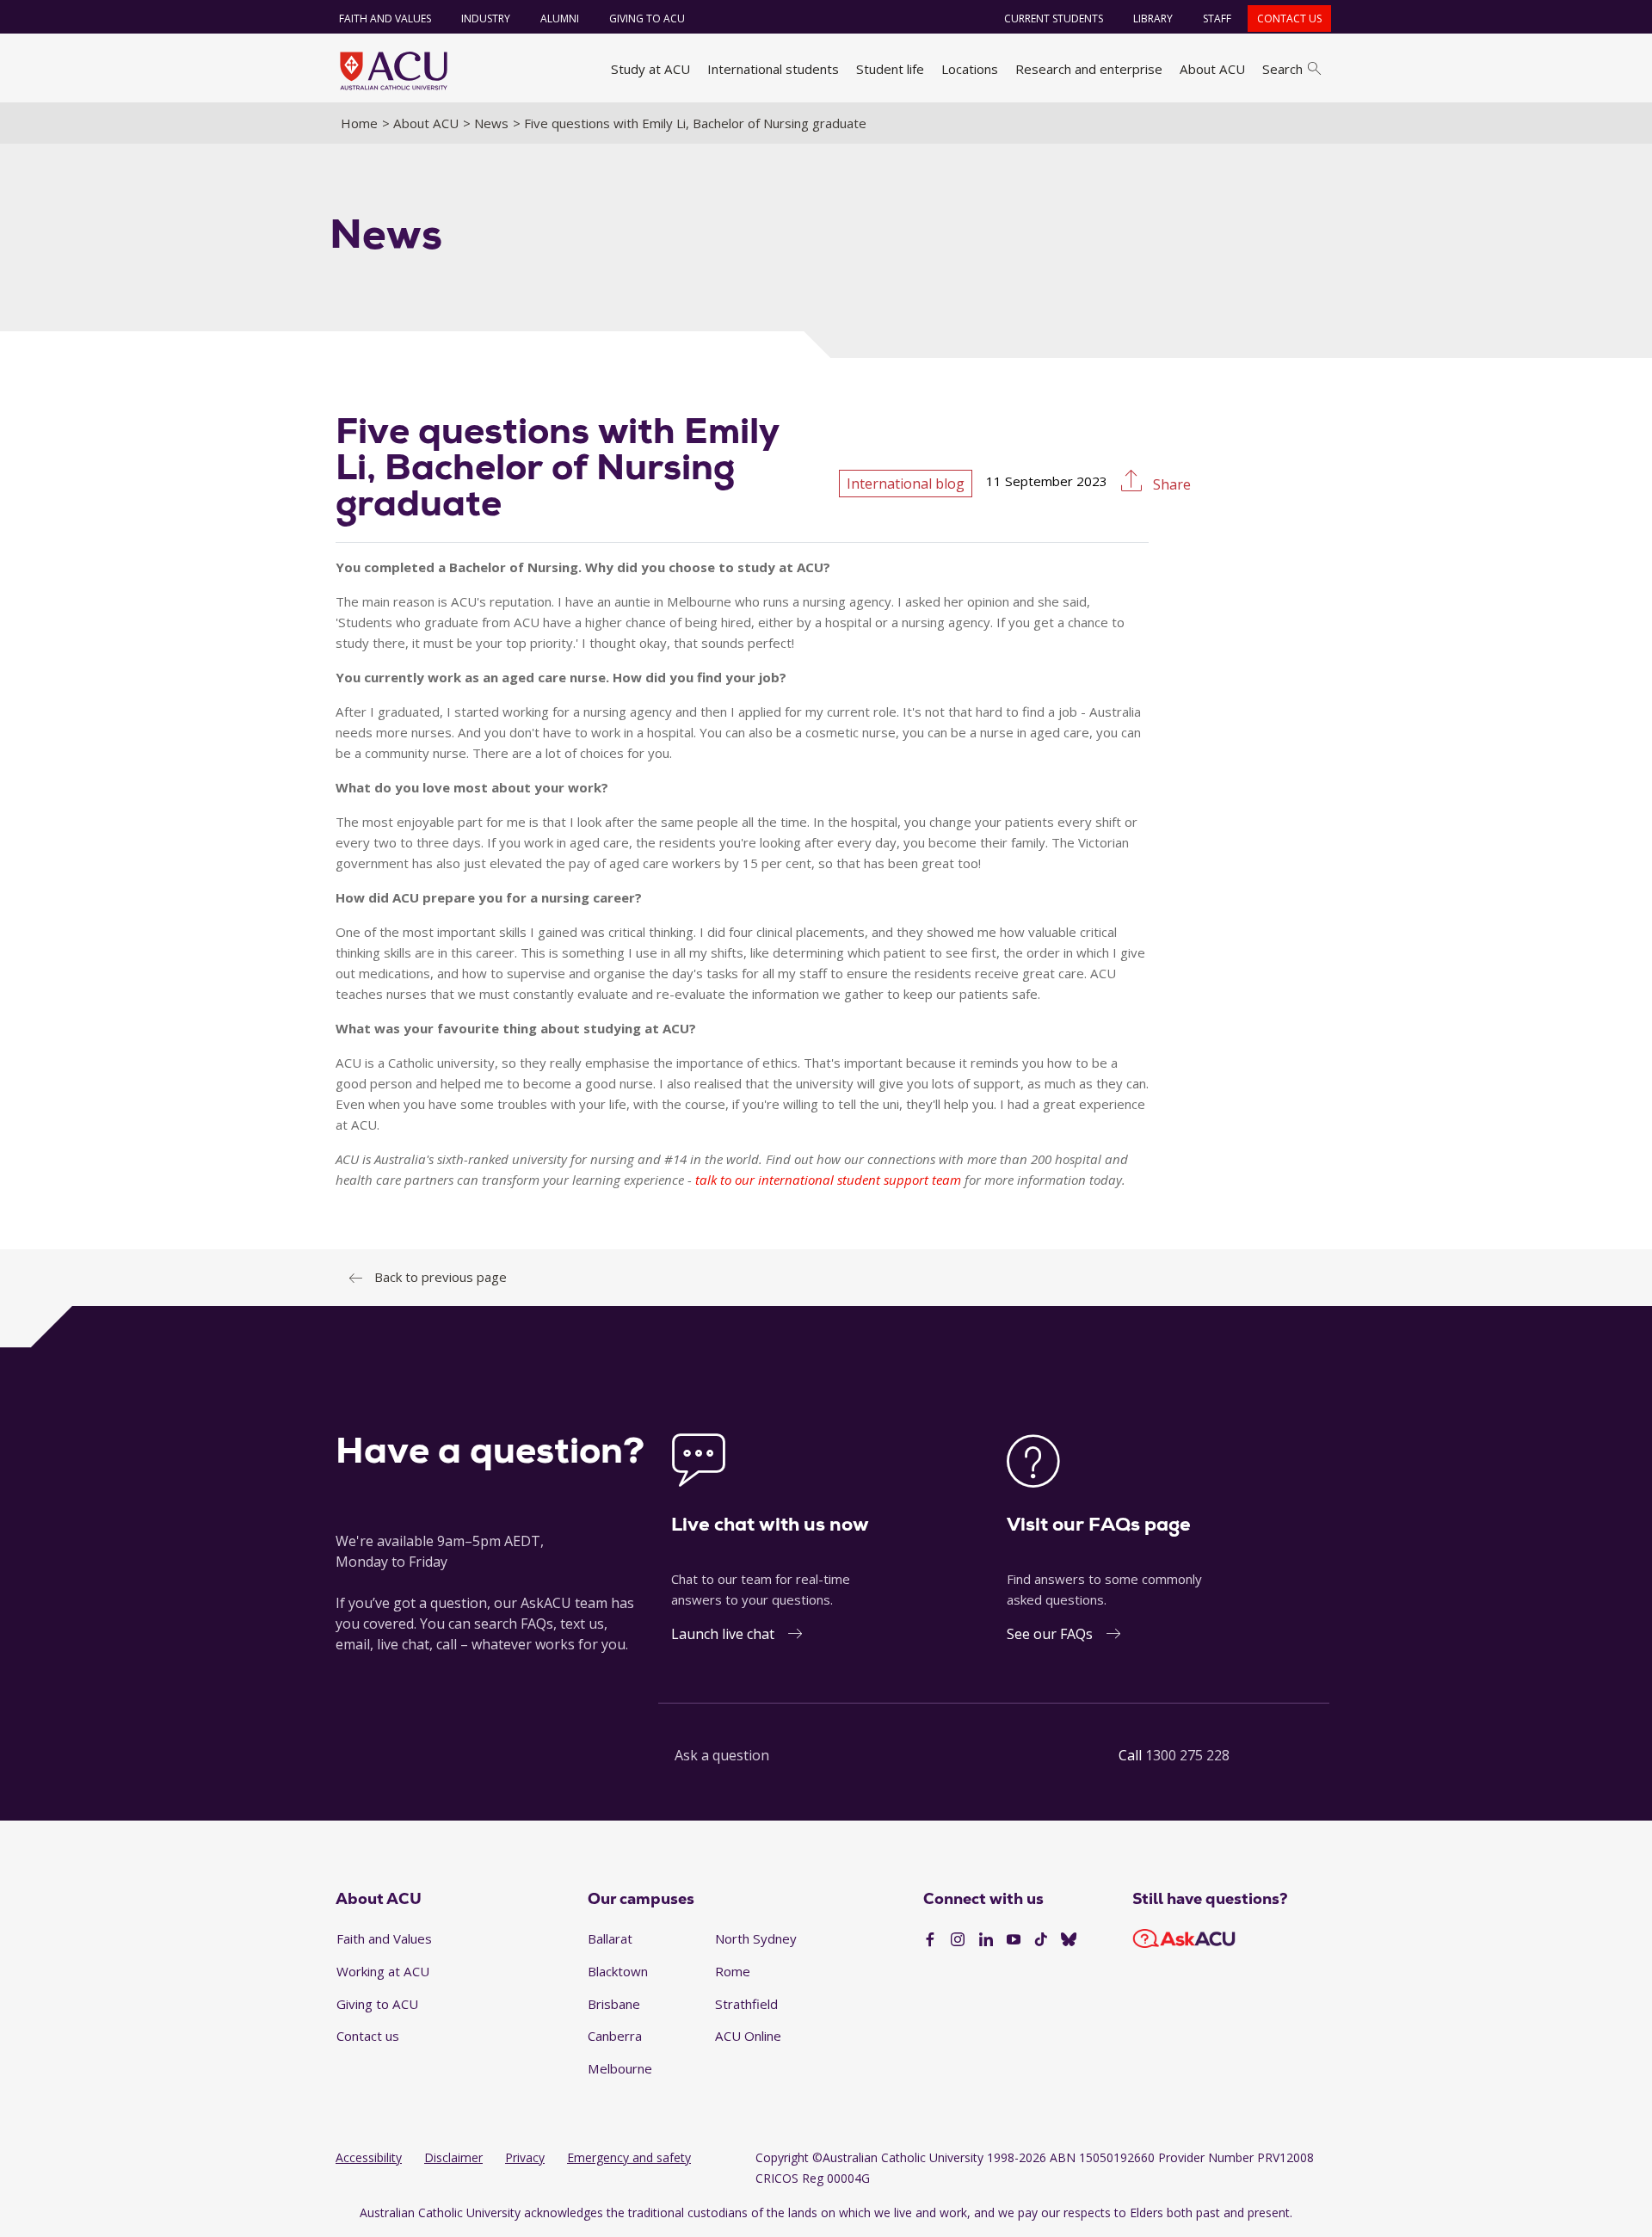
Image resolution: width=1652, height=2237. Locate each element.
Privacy (525, 2157)
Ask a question (722, 1755)
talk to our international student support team (828, 1180)
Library (1153, 18)
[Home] (394, 71)
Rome (733, 1971)
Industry (486, 18)
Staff (1217, 18)
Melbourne (620, 2068)
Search (1282, 69)
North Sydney (756, 1938)
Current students (1054, 18)
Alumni (560, 18)
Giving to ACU (647, 18)
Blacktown (618, 1971)
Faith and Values (385, 18)
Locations (970, 69)
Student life (890, 69)
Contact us (1289, 18)
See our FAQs (1050, 1634)
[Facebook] (930, 1940)
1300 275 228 (1187, 1755)
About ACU (1212, 69)
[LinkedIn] (986, 1940)
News (491, 123)
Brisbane (614, 2004)
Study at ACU (650, 69)
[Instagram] (958, 1940)
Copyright (782, 2157)
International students (773, 69)
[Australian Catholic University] (1069, 1940)
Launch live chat (723, 1634)
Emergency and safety (629, 2157)
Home (359, 123)
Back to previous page (441, 1277)
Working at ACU (383, 1971)
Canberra (615, 2036)
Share (1170, 484)
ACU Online (748, 2036)
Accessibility (369, 2157)
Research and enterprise (1089, 69)
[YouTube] (1014, 1940)
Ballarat (610, 1938)
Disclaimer (453, 2157)
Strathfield (746, 2004)
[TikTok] (1041, 1940)
